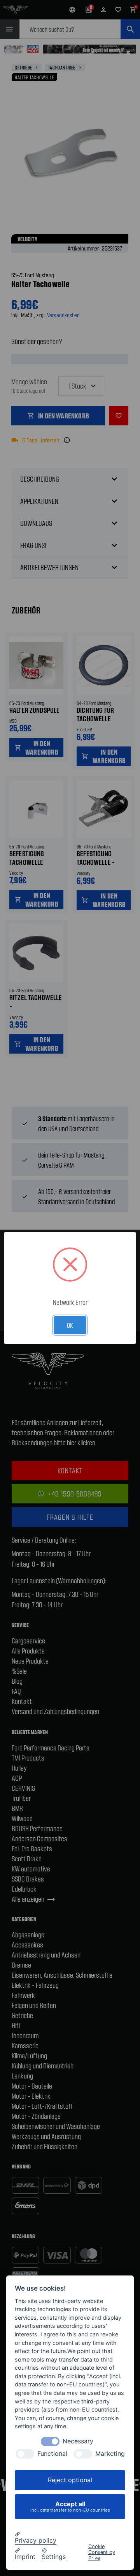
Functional (52, 2454)
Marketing (110, 2454)
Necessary (78, 2441)
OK (70, 1325)
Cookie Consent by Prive (102, 2552)
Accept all (70, 2506)
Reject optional (70, 2480)
